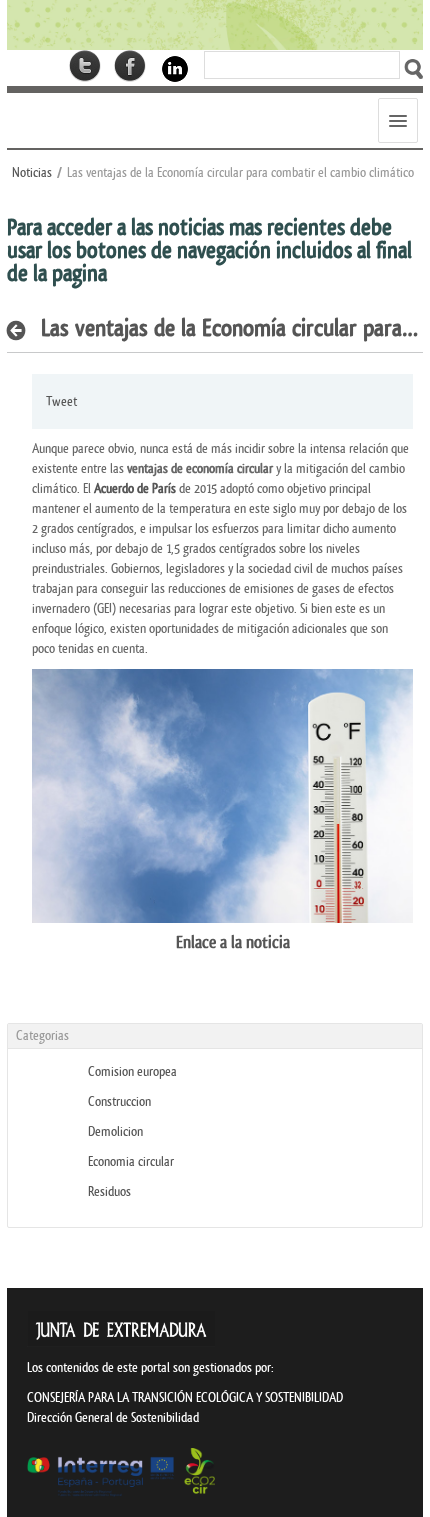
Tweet (61, 401)
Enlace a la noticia (161, 943)
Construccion (119, 1101)
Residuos (109, 1191)
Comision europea (132, 1071)
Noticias (32, 172)
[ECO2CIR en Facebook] (130, 66)
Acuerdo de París (135, 488)
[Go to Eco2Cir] (215, 25)
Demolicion (115, 1131)
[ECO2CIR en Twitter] (85, 66)
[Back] (21, 330)
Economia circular (131, 1161)
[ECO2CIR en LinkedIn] (175, 67)
